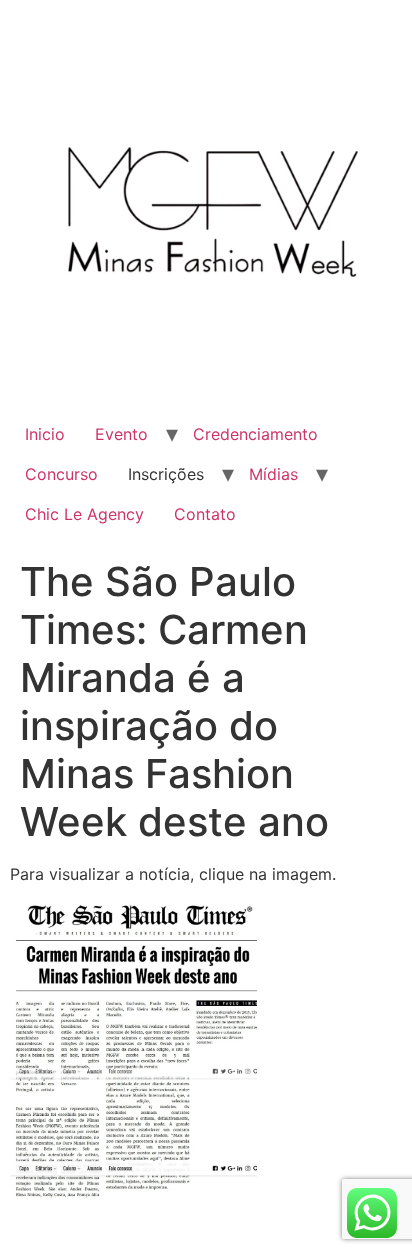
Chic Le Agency (84, 514)
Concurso (61, 474)
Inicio (45, 434)
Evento (121, 434)
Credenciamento (255, 434)
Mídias (273, 474)
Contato (205, 514)
